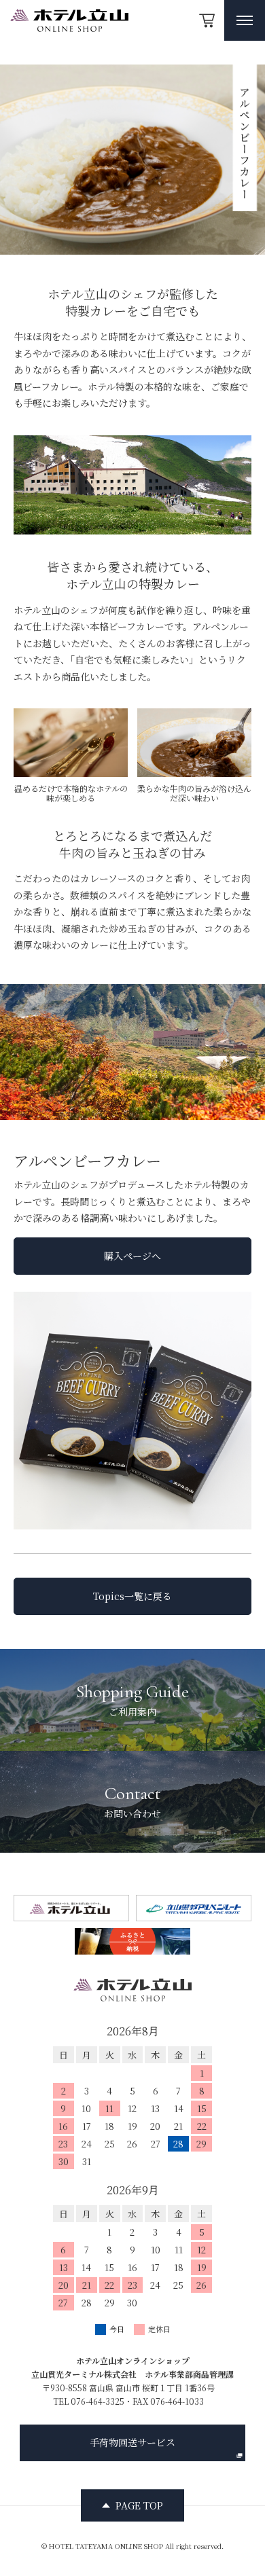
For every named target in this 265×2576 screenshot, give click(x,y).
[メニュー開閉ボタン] (245, 20)
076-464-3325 (98, 2401)
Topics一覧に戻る (132, 1596)
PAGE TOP (139, 2505)
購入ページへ (132, 1256)
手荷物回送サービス (132, 2442)
